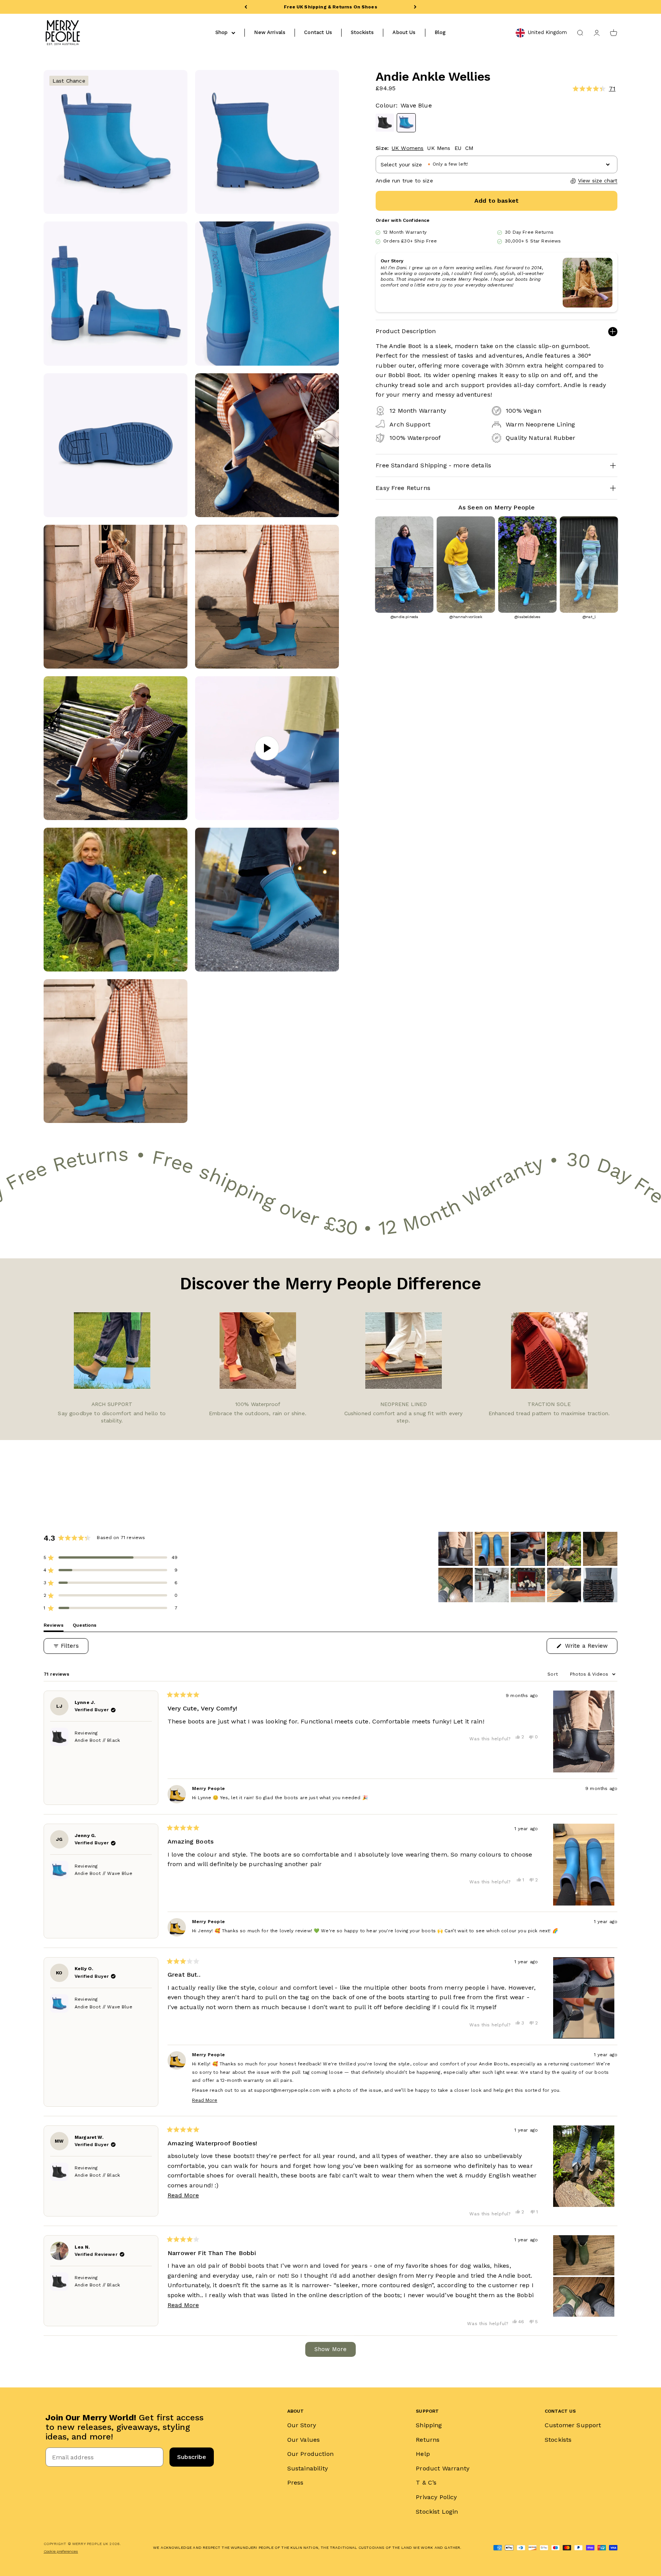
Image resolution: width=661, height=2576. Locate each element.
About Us (404, 32)
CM (469, 148)
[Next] (415, 7)
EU (458, 148)
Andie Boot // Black (97, 1740)
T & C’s (426, 2482)
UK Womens (408, 148)
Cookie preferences (61, 2551)
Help (423, 2454)
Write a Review (590, 1648)
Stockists (362, 32)
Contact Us (318, 32)
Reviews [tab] (54, 1627)
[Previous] (246, 7)
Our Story (302, 2425)
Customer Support (573, 2425)
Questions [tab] (85, 1627)
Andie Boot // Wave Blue (103, 1873)
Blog (440, 32)
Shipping (429, 2425)
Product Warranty (443, 2468)
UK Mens (439, 148)
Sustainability (308, 2468)
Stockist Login (437, 2512)
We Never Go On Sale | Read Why (330, 7)
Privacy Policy (436, 2497)
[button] (555, 89)
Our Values (304, 2440)
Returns (428, 2440)
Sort (553, 1674)
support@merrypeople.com (287, 2090)
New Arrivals (270, 32)
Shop (222, 32)
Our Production (310, 2454)
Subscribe (192, 2457)
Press (295, 2482)
